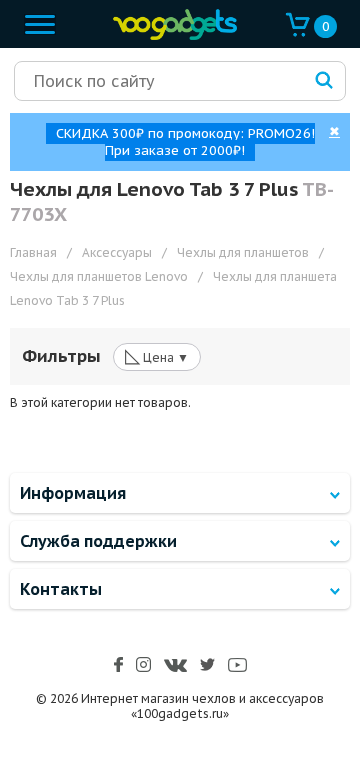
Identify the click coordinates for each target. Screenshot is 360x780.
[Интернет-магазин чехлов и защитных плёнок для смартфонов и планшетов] (170, 35)
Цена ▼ (157, 356)
